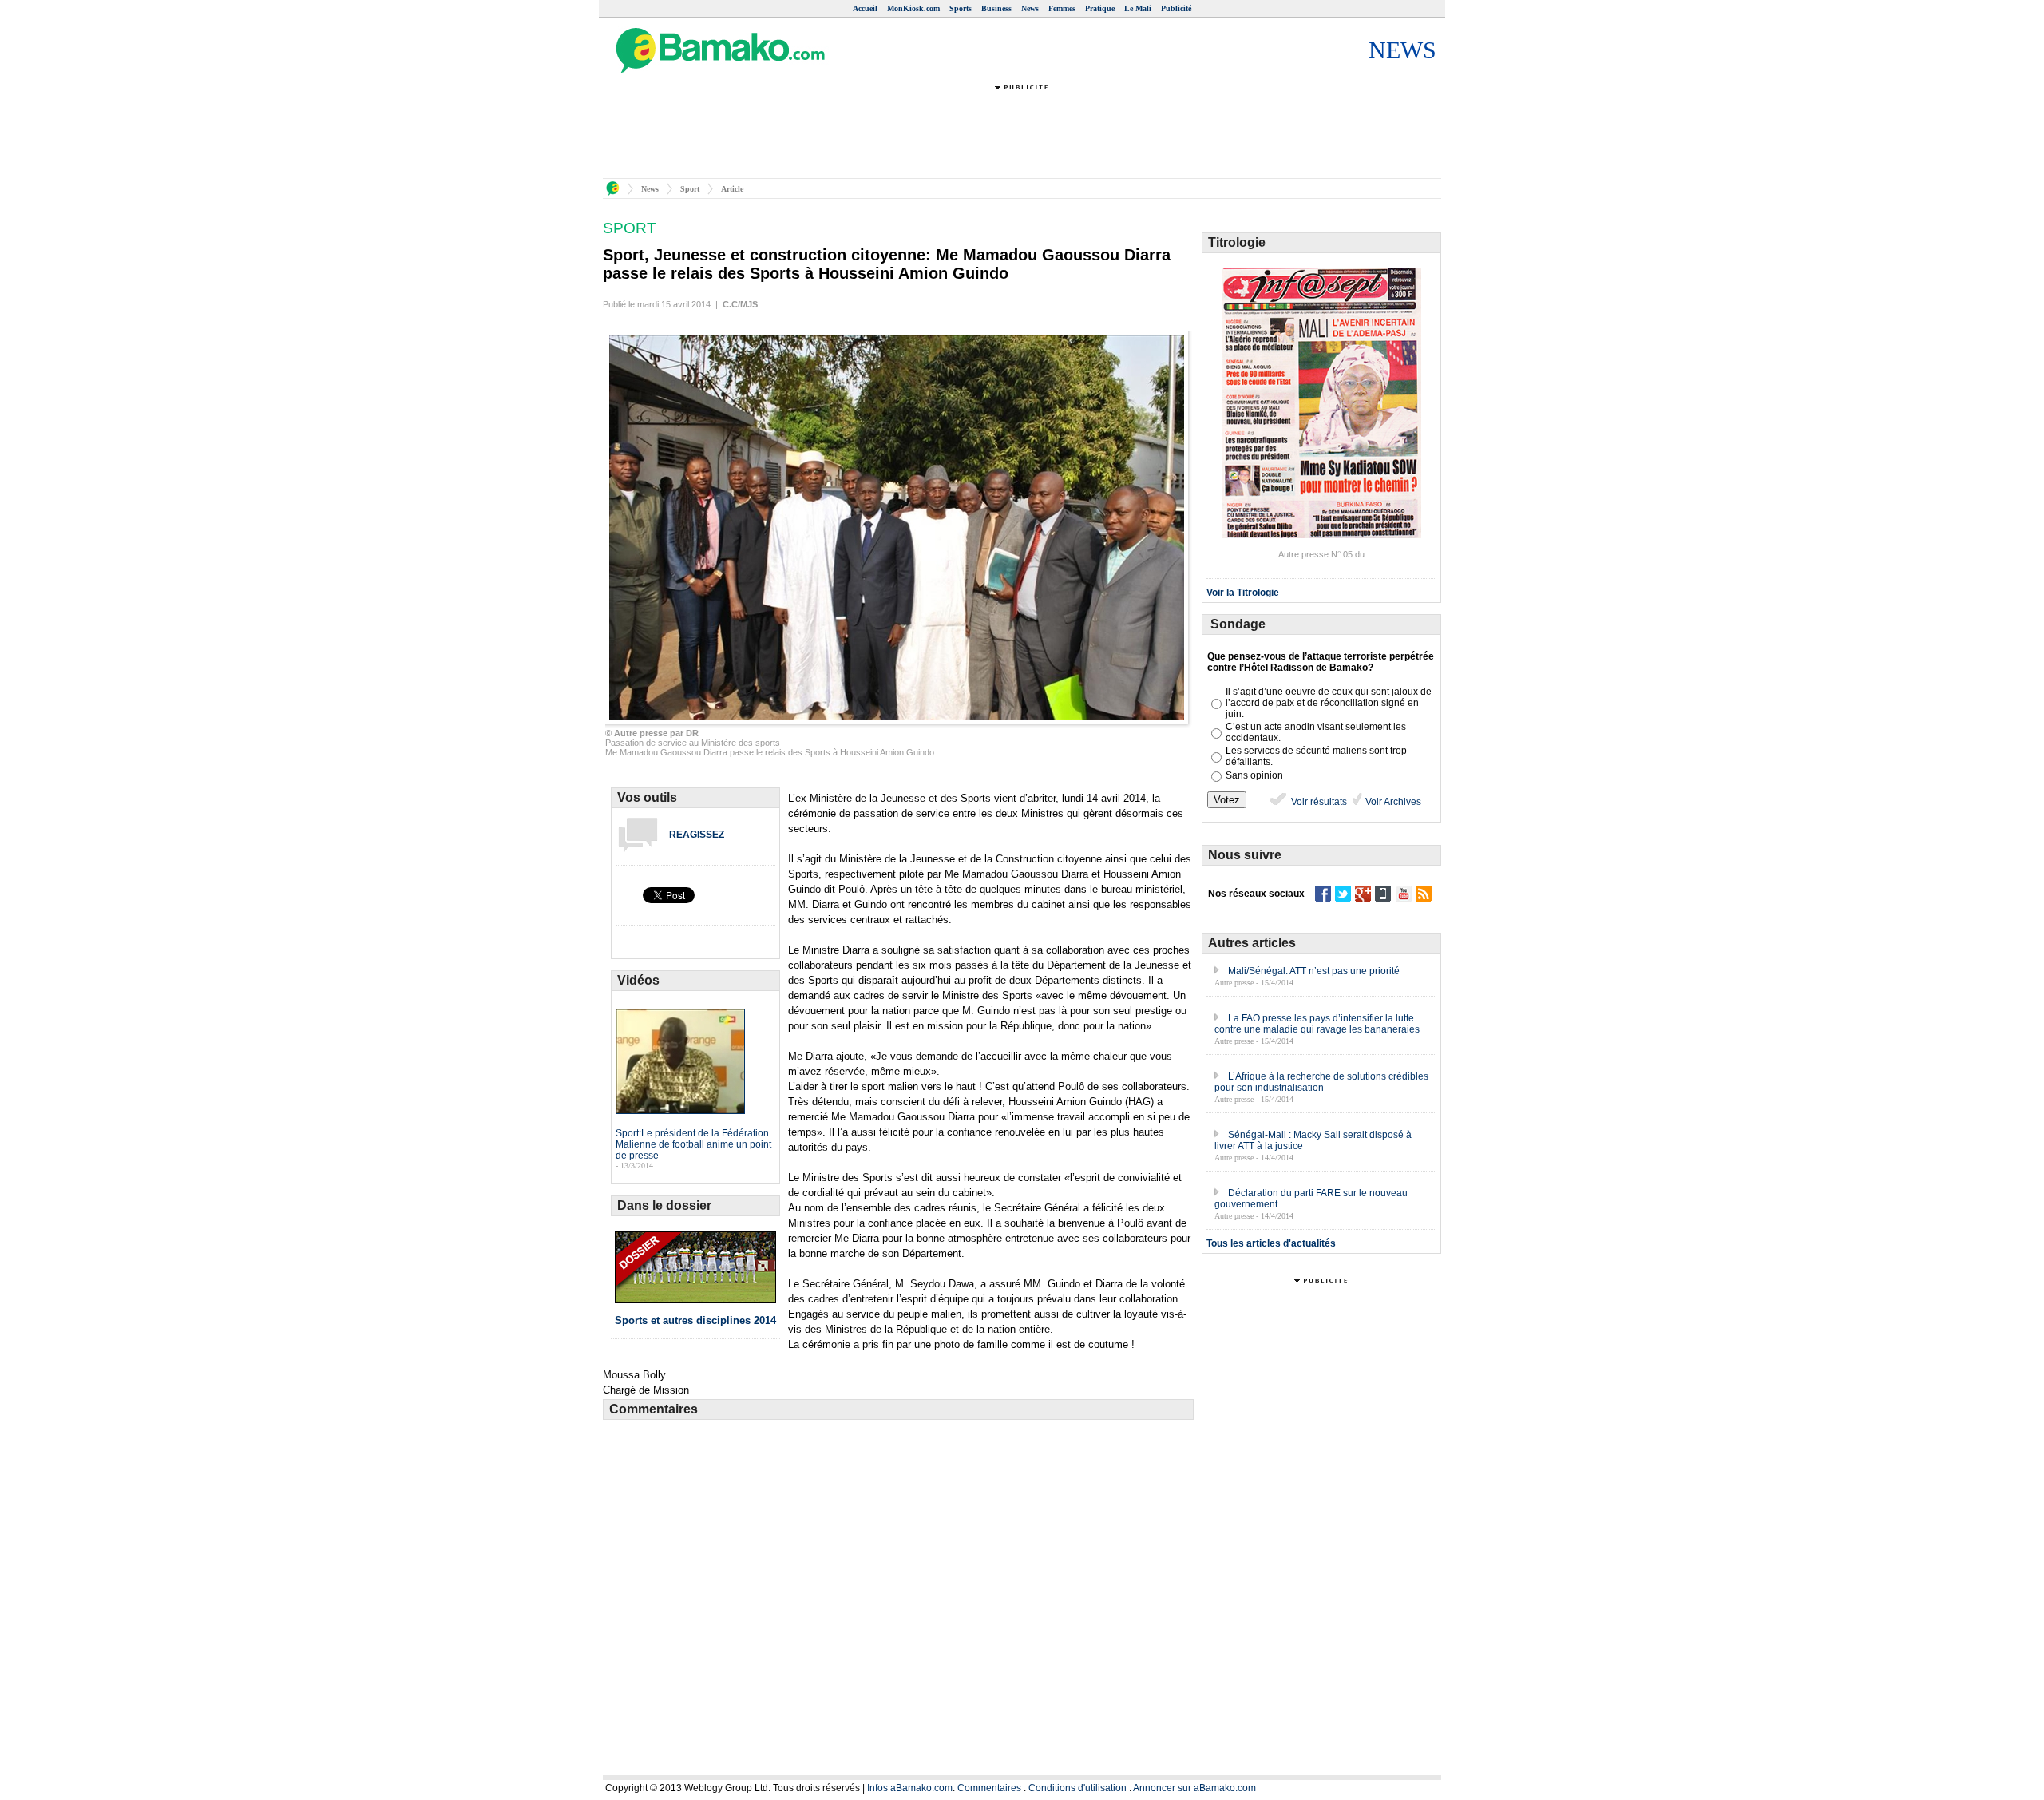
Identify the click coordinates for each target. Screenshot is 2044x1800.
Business (996, 8)
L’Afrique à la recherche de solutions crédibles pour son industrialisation (1321, 1082)
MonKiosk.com (913, 8)
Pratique (1100, 8)
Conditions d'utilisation (1077, 1788)
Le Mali (1138, 8)
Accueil (865, 8)
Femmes (1062, 8)
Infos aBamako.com (910, 1788)
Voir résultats (1318, 802)
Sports (961, 8)
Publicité (1176, 8)
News (1030, 8)
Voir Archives (1392, 802)
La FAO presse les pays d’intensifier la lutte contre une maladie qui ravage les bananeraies (1317, 1024)
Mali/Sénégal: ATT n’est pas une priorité (1314, 971)
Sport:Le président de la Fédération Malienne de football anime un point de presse (693, 1144)
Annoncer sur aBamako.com (1194, 1788)
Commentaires (989, 1788)
